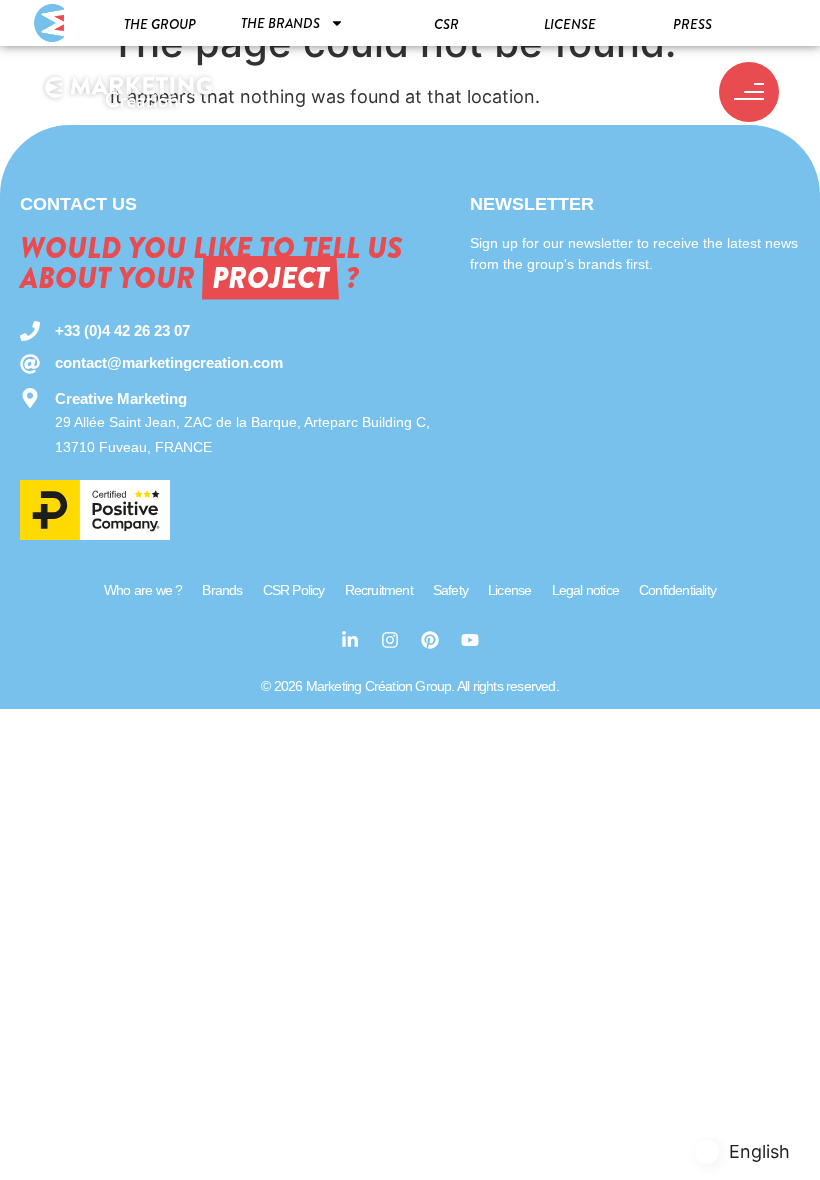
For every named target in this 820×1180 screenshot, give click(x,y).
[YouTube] (470, 640)
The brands (280, 23)
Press (692, 24)
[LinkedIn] (350, 640)
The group (160, 24)
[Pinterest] (430, 640)
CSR (446, 24)
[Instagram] (390, 640)
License (570, 24)
